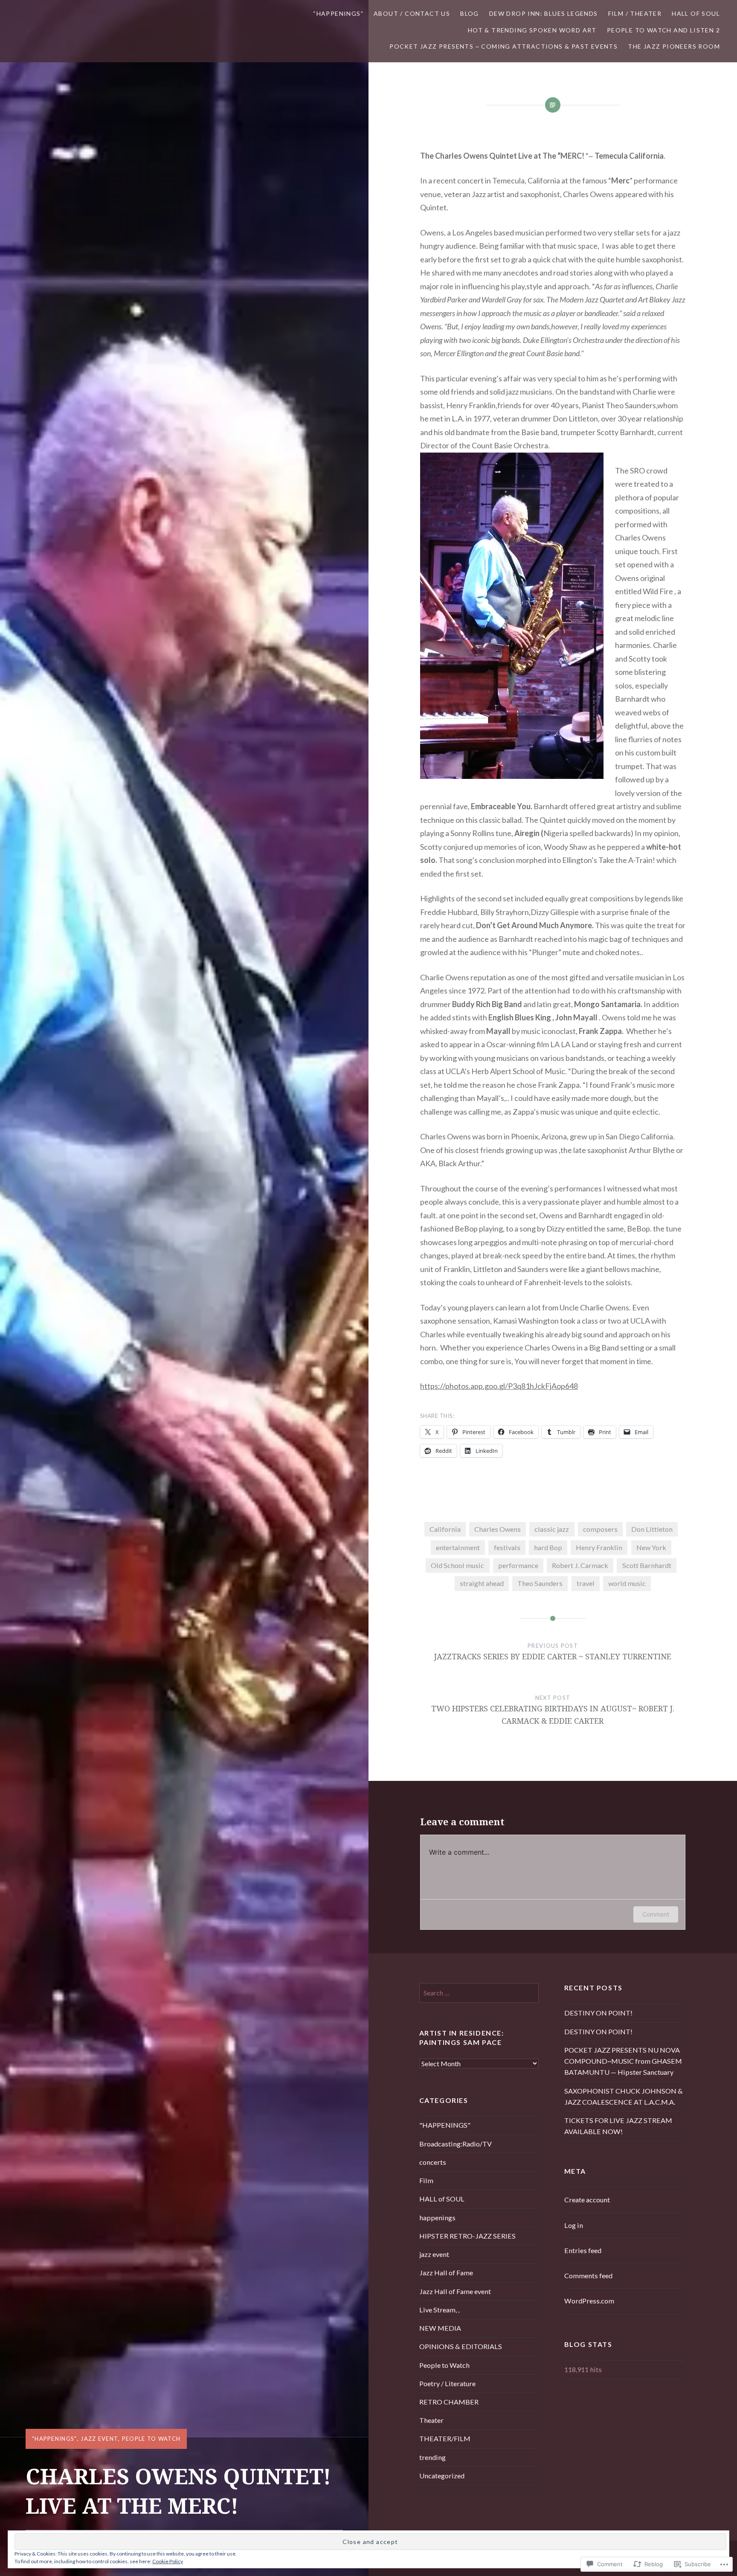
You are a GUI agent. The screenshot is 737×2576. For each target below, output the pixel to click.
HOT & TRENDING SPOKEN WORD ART (532, 30)
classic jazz (552, 1529)
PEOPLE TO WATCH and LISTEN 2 (663, 30)
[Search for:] (479, 1993)
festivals (507, 1547)
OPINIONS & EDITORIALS (461, 2346)
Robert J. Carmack (580, 1565)
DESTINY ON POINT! (598, 2013)
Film (426, 2180)
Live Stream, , (439, 2310)
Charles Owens (498, 1529)
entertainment (458, 1547)
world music (627, 1583)
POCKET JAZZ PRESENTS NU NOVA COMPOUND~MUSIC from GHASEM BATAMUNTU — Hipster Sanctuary (623, 2061)
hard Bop (548, 1547)
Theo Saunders (540, 1583)
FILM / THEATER (635, 13)
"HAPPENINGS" (55, 2439)
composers (600, 1529)
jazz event (99, 2439)
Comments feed (588, 2275)
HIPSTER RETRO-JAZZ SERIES (467, 2236)
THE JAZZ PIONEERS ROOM (674, 46)
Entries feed (583, 2250)
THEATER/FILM (445, 2438)
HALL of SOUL (696, 13)
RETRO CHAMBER (449, 2402)
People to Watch (151, 2439)
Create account (587, 2200)
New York (651, 1547)
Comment (656, 1914)
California (445, 1529)
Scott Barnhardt (647, 1565)
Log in (574, 2225)
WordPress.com (589, 2301)
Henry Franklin (599, 1547)
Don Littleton (652, 1529)
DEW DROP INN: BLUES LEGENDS (544, 13)
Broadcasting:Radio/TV (456, 2144)
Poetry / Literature (447, 2383)
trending (432, 2457)
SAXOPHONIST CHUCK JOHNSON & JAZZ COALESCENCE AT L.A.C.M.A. (624, 2096)
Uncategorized (442, 2476)
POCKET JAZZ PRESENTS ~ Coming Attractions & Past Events (503, 46)
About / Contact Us (412, 13)
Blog (470, 13)
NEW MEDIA (440, 2328)
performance (518, 1565)
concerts (433, 2162)
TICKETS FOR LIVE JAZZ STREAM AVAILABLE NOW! (618, 2126)
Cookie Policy (168, 2561)
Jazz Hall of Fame (446, 2273)
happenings (437, 2217)
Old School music (457, 1565)
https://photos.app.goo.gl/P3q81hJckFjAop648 (499, 1386)
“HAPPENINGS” (338, 13)
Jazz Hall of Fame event (455, 2291)
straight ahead (482, 1583)
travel (586, 1583)
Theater (431, 2420)
